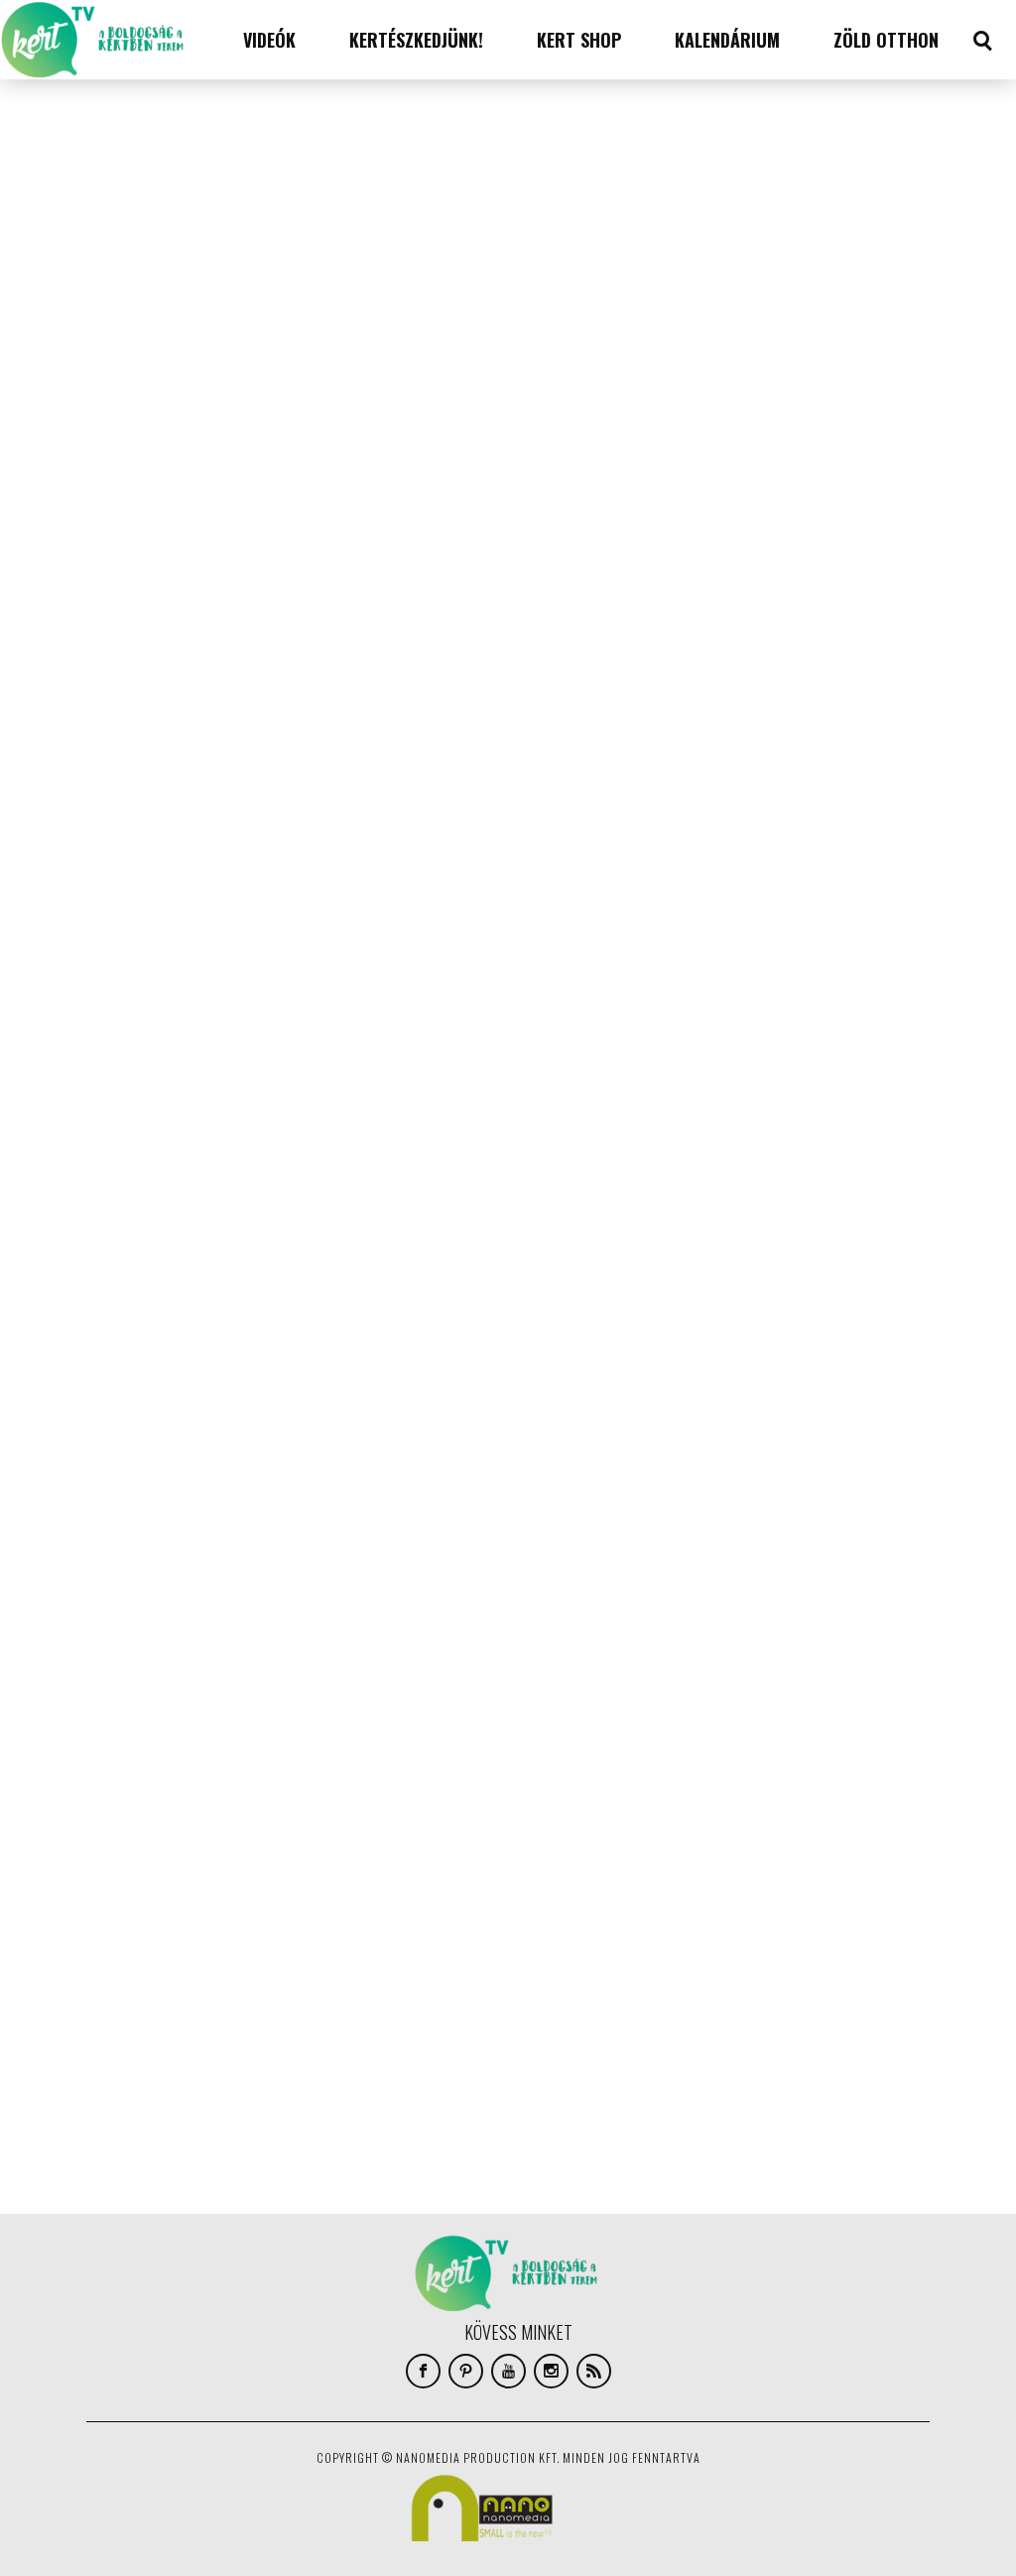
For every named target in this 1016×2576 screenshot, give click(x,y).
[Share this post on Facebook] (128, 141)
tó (458, 2057)
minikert (437, 1968)
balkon (131, 1878)
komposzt (323, 1938)
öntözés (462, 2087)
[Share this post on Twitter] (128, 186)
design (428, 1878)
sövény (132, 2057)
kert (202, 1938)
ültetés (133, 2117)
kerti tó (254, 1938)
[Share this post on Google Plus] (128, 230)
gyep (337, 1908)
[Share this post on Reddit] (128, 320)
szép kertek (402, 2027)
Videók (269, 40)
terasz (356, 2057)
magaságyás (228, 1968)
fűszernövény (268, 1908)
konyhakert (144, 1968)
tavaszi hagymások (266, 2057)
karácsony (142, 1938)
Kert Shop (579, 40)
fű (205, 1908)
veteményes (144, 2087)
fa (118, 1908)
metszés (373, 1968)
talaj (183, 2057)
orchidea (209, 1997)
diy (472, 1878)
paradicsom (458, 1997)
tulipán (413, 2057)
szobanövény (316, 2027)
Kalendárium (727, 40)
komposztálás (409, 1938)
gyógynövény (405, 1908)
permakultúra (151, 2027)
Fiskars (161, 1908)
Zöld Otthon (886, 40)
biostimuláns (205, 1878)
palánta (387, 1997)
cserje (277, 1878)
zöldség (262, 2087)
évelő (317, 2087)
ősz (182, 2117)
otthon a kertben (300, 1997)
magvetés (305, 1968)
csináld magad (352, 1878)
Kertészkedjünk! (416, 40)
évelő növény (385, 2087)
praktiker (234, 2027)
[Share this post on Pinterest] (128, 275)
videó (208, 2087)
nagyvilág (139, 1997)
